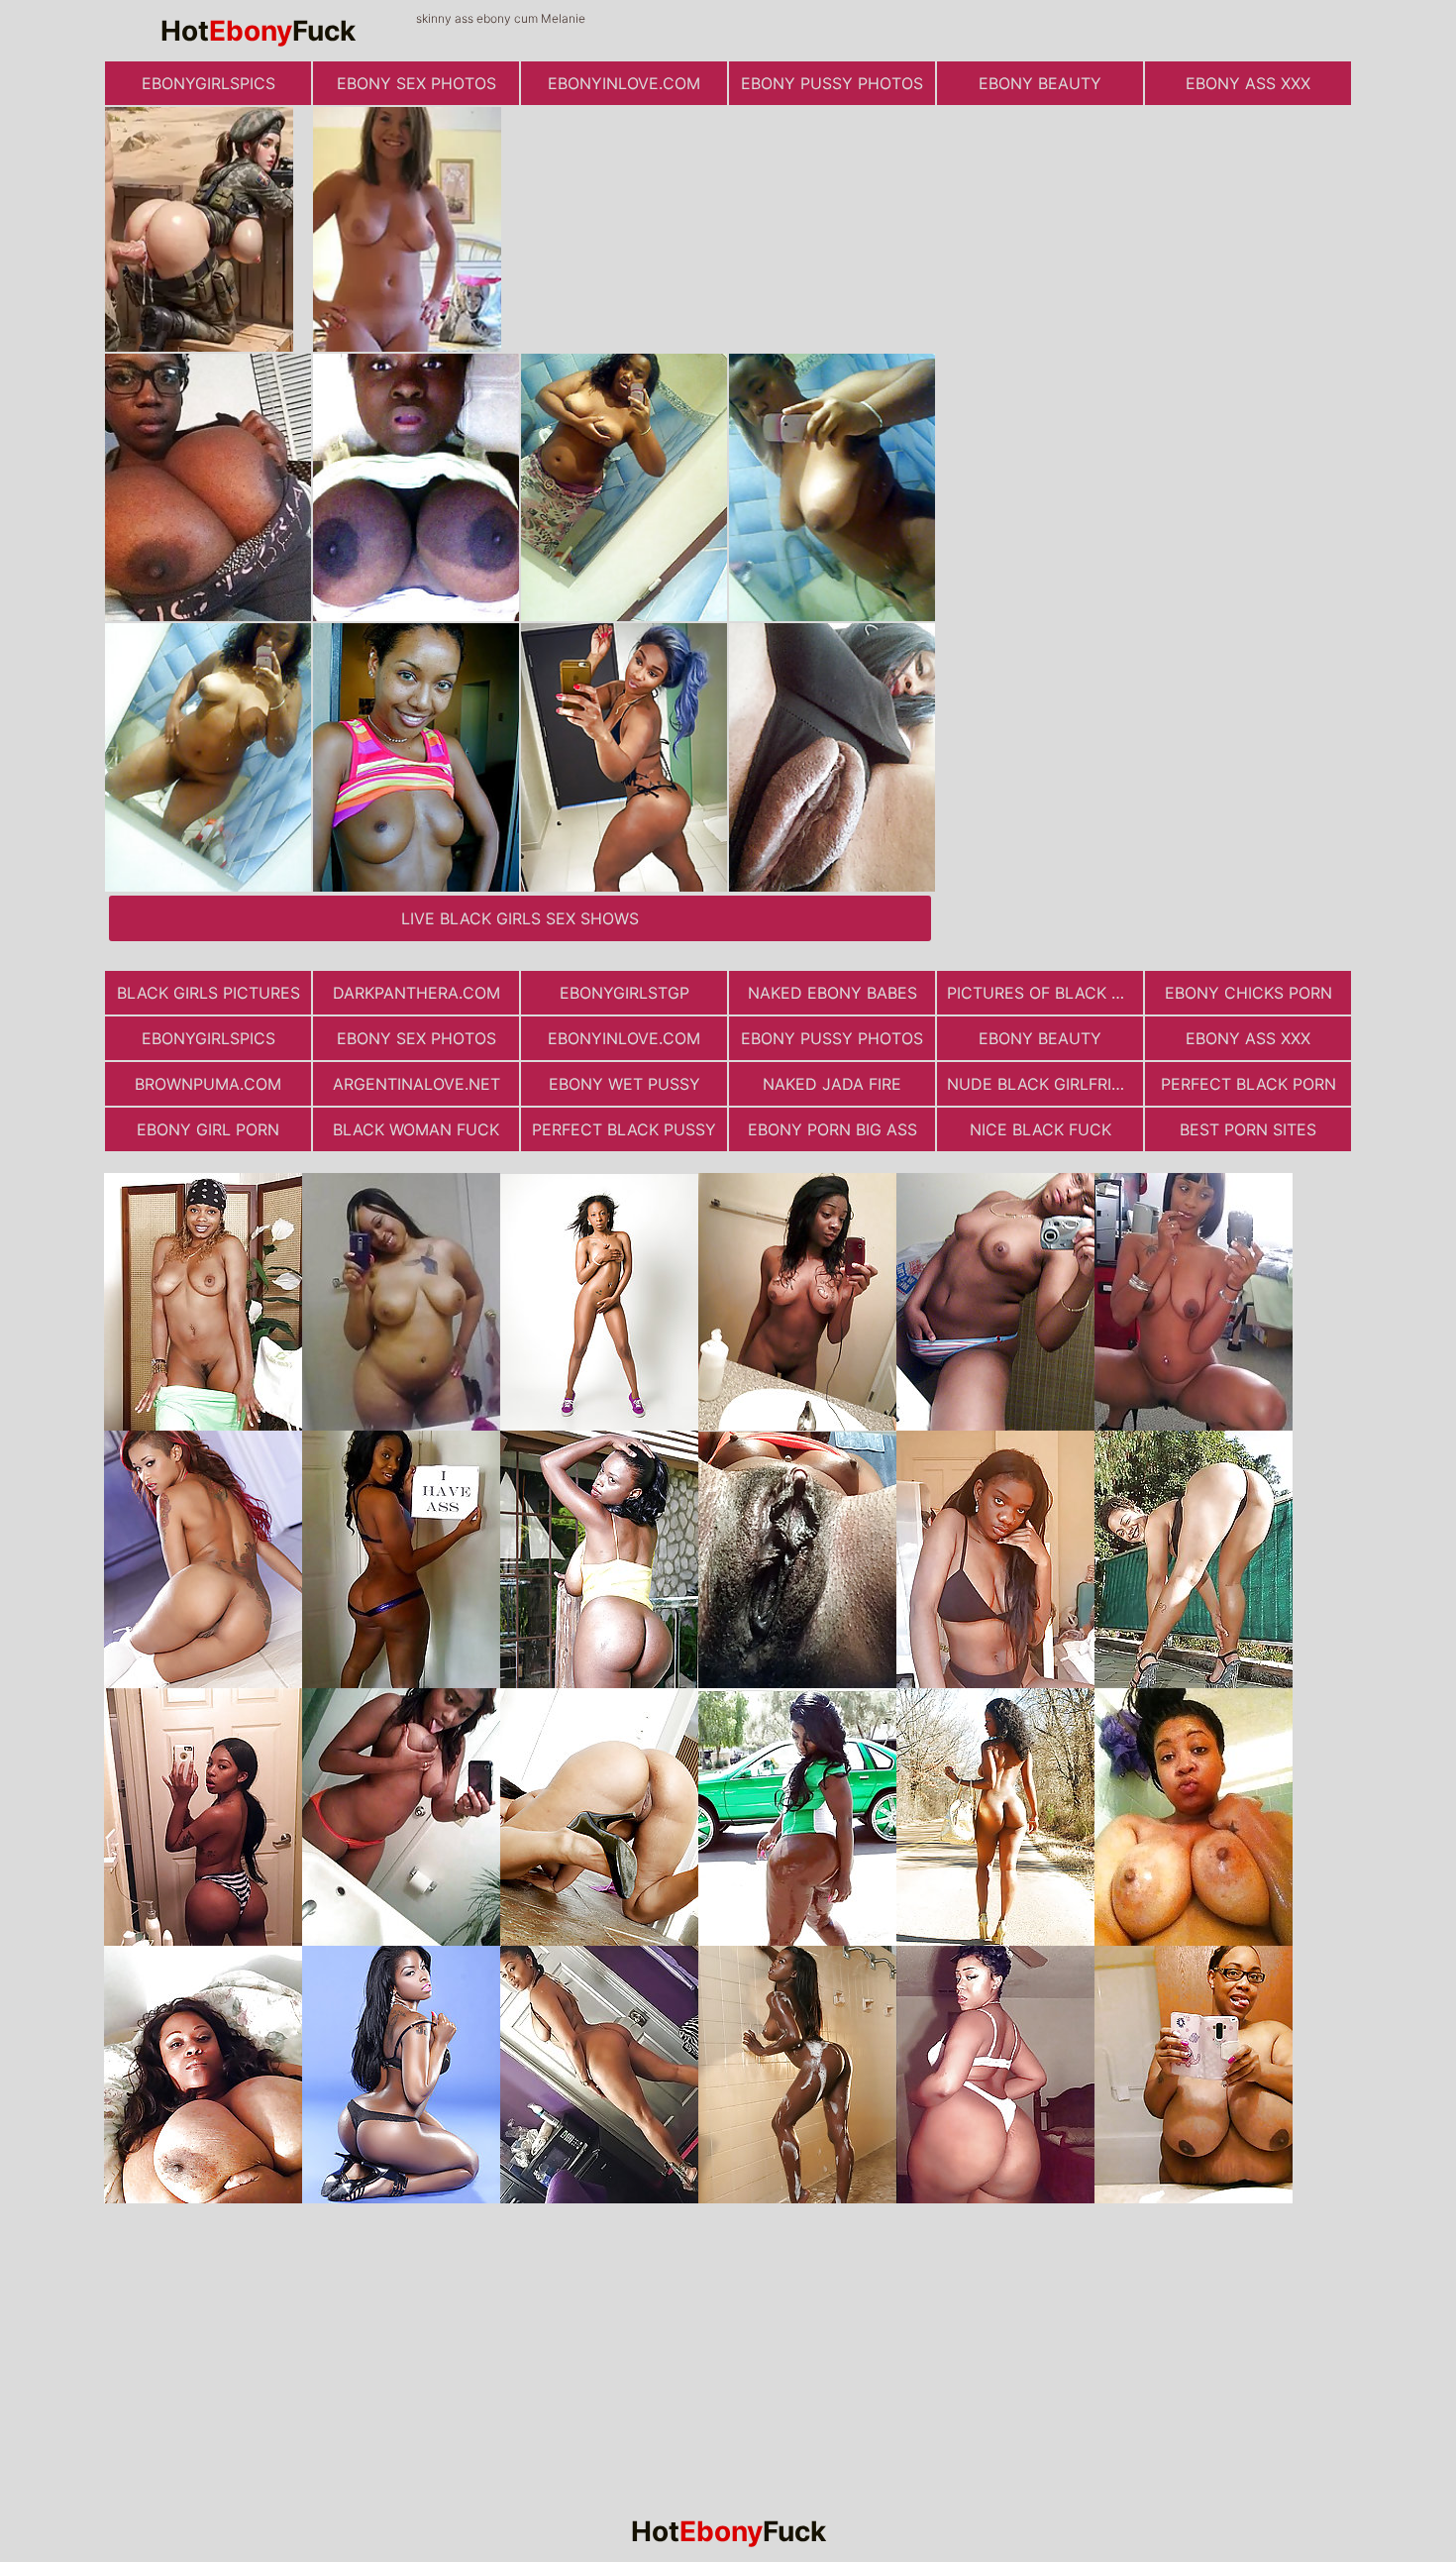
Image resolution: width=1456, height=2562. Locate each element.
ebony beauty (1040, 83)
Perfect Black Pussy (624, 1129)
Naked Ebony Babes (832, 993)
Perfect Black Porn (1248, 1084)
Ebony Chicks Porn (1248, 993)
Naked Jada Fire (832, 1084)
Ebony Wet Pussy (624, 1084)
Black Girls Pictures (208, 993)
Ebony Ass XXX (1248, 83)
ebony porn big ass (832, 1129)
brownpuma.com (208, 1084)
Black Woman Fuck (416, 1129)
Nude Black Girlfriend (1045, 1084)
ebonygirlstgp (624, 993)
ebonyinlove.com (624, 83)
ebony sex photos (416, 83)
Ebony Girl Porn (208, 1129)
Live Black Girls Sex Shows (520, 918)
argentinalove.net (416, 1084)
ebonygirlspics (208, 83)
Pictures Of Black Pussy (1045, 993)
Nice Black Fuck (1040, 1129)
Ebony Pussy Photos (832, 83)
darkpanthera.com (416, 993)
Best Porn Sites (1248, 1129)
